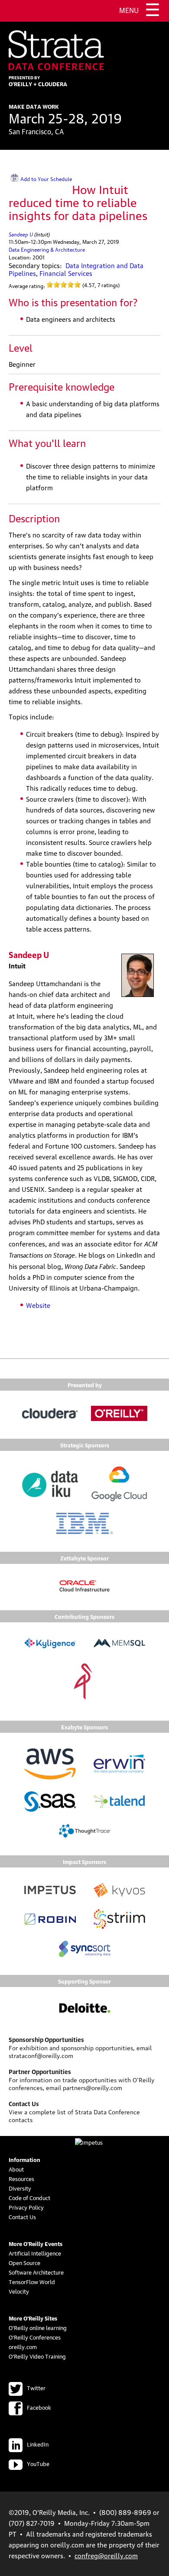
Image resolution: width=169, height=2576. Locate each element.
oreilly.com (23, 2346)
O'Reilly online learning (38, 2327)
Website (38, 1305)
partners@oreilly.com (93, 2087)
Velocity (19, 2291)
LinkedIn (38, 2444)
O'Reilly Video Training (37, 2356)
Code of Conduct (29, 2197)
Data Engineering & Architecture (47, 249)
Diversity (20, 2188)
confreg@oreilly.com (106, 2555)
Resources (21, 2178)
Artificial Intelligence (35, 2253)
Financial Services (66, 273)
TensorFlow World (32, 2282)
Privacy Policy (26, 2207)
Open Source (24, 2262)
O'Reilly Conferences (35, 2337)
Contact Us (22, 2217)
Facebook (39, 2407)
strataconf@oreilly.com (41, 2055)
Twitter (36, 2388)
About (16, 2169)
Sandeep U (21, 234)
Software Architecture (36, 2272)
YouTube (38, 2463)
